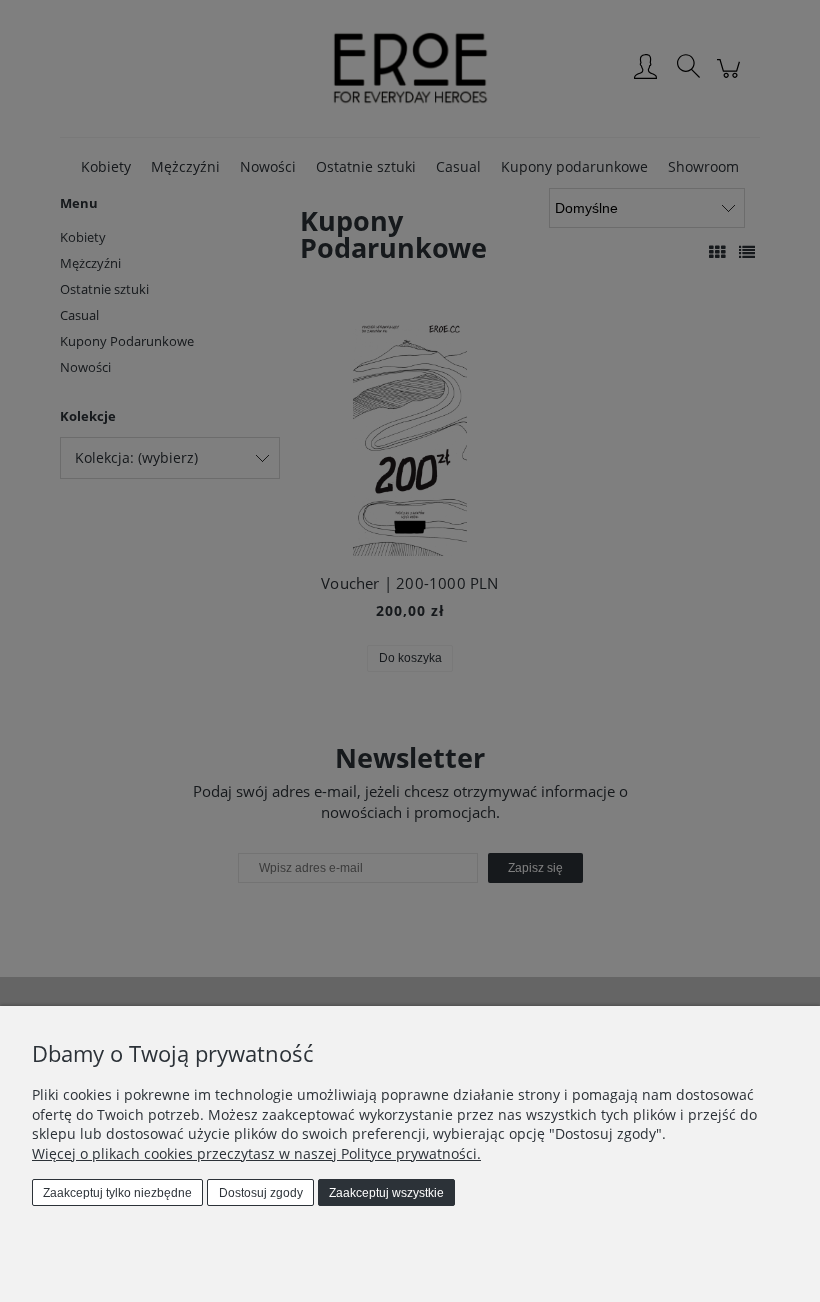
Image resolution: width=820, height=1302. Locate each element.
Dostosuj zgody (261, 1193)
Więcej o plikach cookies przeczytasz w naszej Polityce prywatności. (256, 1153)
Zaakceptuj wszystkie (386, 1193)
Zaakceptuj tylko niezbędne (117, 1193)
